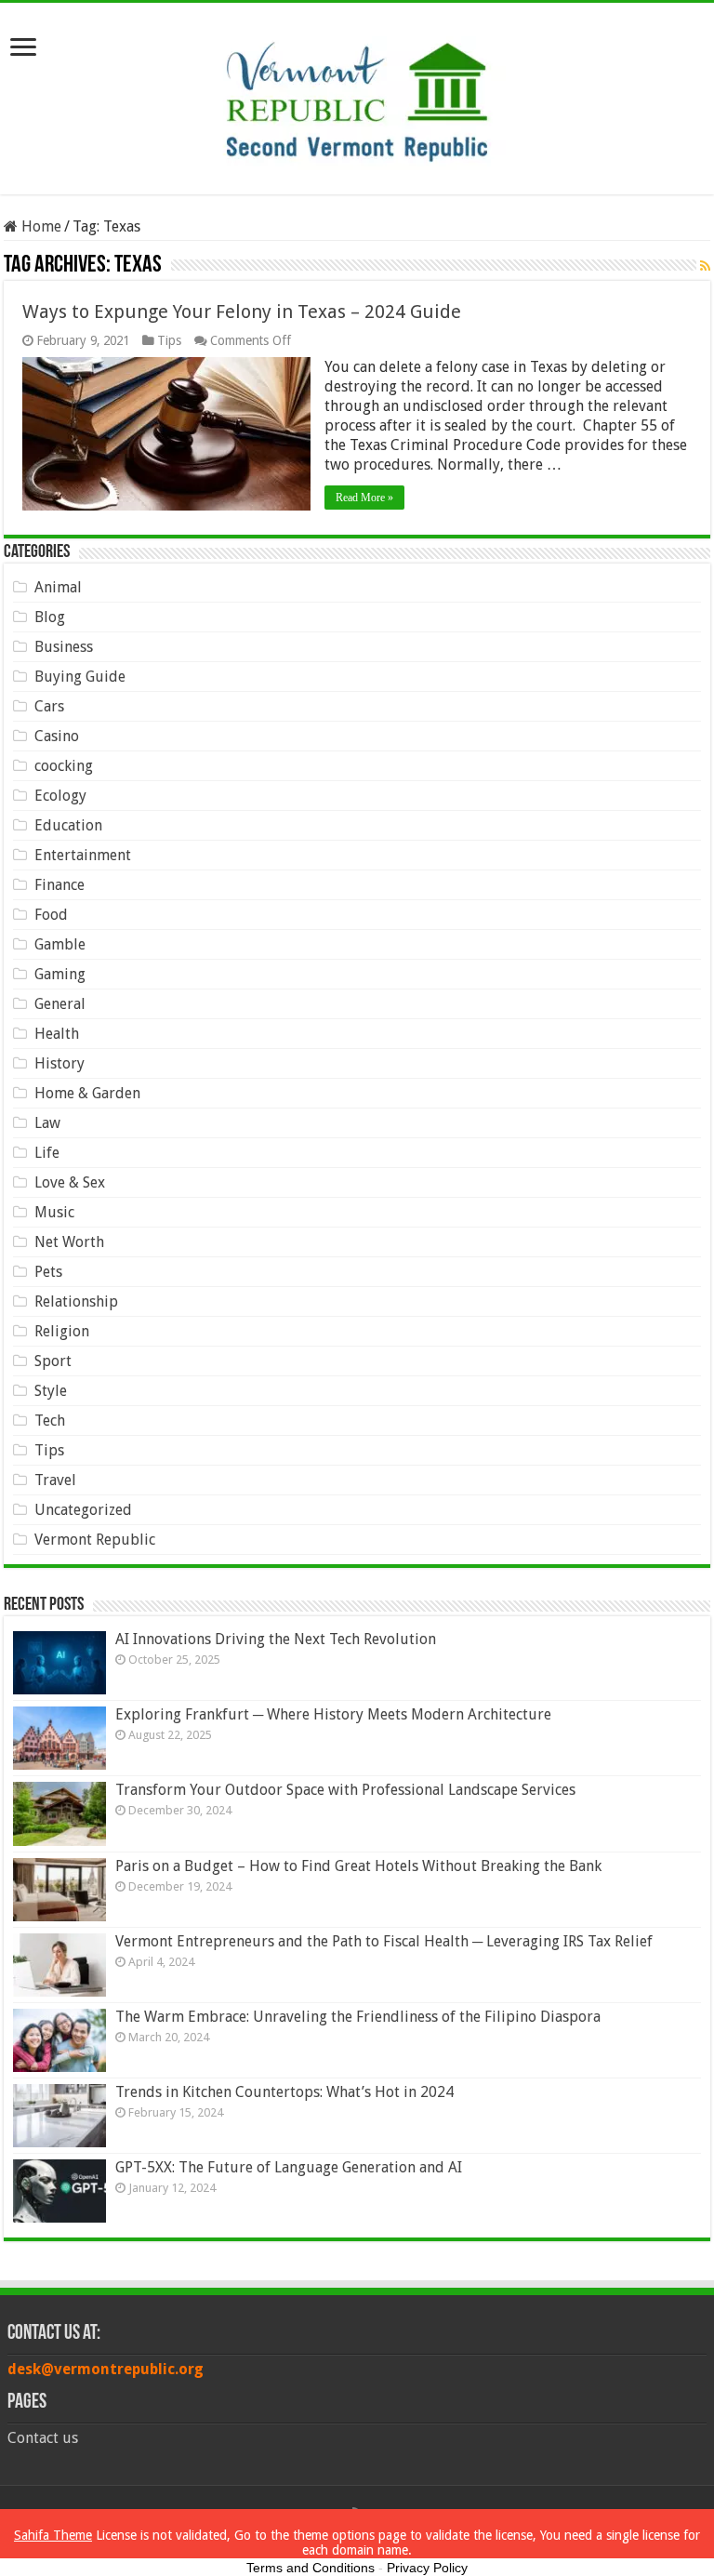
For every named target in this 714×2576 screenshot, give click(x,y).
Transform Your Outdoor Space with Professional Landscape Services (345, 1790)
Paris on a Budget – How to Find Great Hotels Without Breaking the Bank (358, 1866)
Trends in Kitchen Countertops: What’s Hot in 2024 (284, 2092)
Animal (58, 587)
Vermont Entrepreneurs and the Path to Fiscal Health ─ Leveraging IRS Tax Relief (384, 1941)
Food (51, 915)
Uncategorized (83, 1510)
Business (64, 647)
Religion (62, 1331)
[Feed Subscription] (705, 266)
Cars (49, 706)
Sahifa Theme (53, 2535)
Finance (59, 885)
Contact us (43, 2438)
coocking (64, 766)
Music (54, 1212)
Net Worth (69, 1242)
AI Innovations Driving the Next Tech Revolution (276, 1639)
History (59, 1063)
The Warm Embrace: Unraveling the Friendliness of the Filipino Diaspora (358, 2017)
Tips (169, 340)
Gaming (60, 974)
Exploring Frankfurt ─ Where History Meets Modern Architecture (333, 1714)
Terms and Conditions (311, 2568)
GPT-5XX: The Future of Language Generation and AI (289, 2167)
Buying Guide (80, 677)
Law (47, 1123)
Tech (50, 1421)
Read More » (364, 498)
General (60, 1004)
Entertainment (83, 855)
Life (47, 1153)
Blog (50, 617)
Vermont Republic (95, 1540)
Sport (53, 1361)
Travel (55, 1480)
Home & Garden (87, 1093)
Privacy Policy (427, 2568)
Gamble (60, 944)
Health (57, 1034)
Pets (48, 1272)
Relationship (76, 1301)
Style (51, 1391)
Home (40, 226)
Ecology (60, 796)
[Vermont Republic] (357, 95)
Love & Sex (70, 1182)
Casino (57, 736)
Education (68, 825)
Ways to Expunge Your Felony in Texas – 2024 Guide (242, 312)
